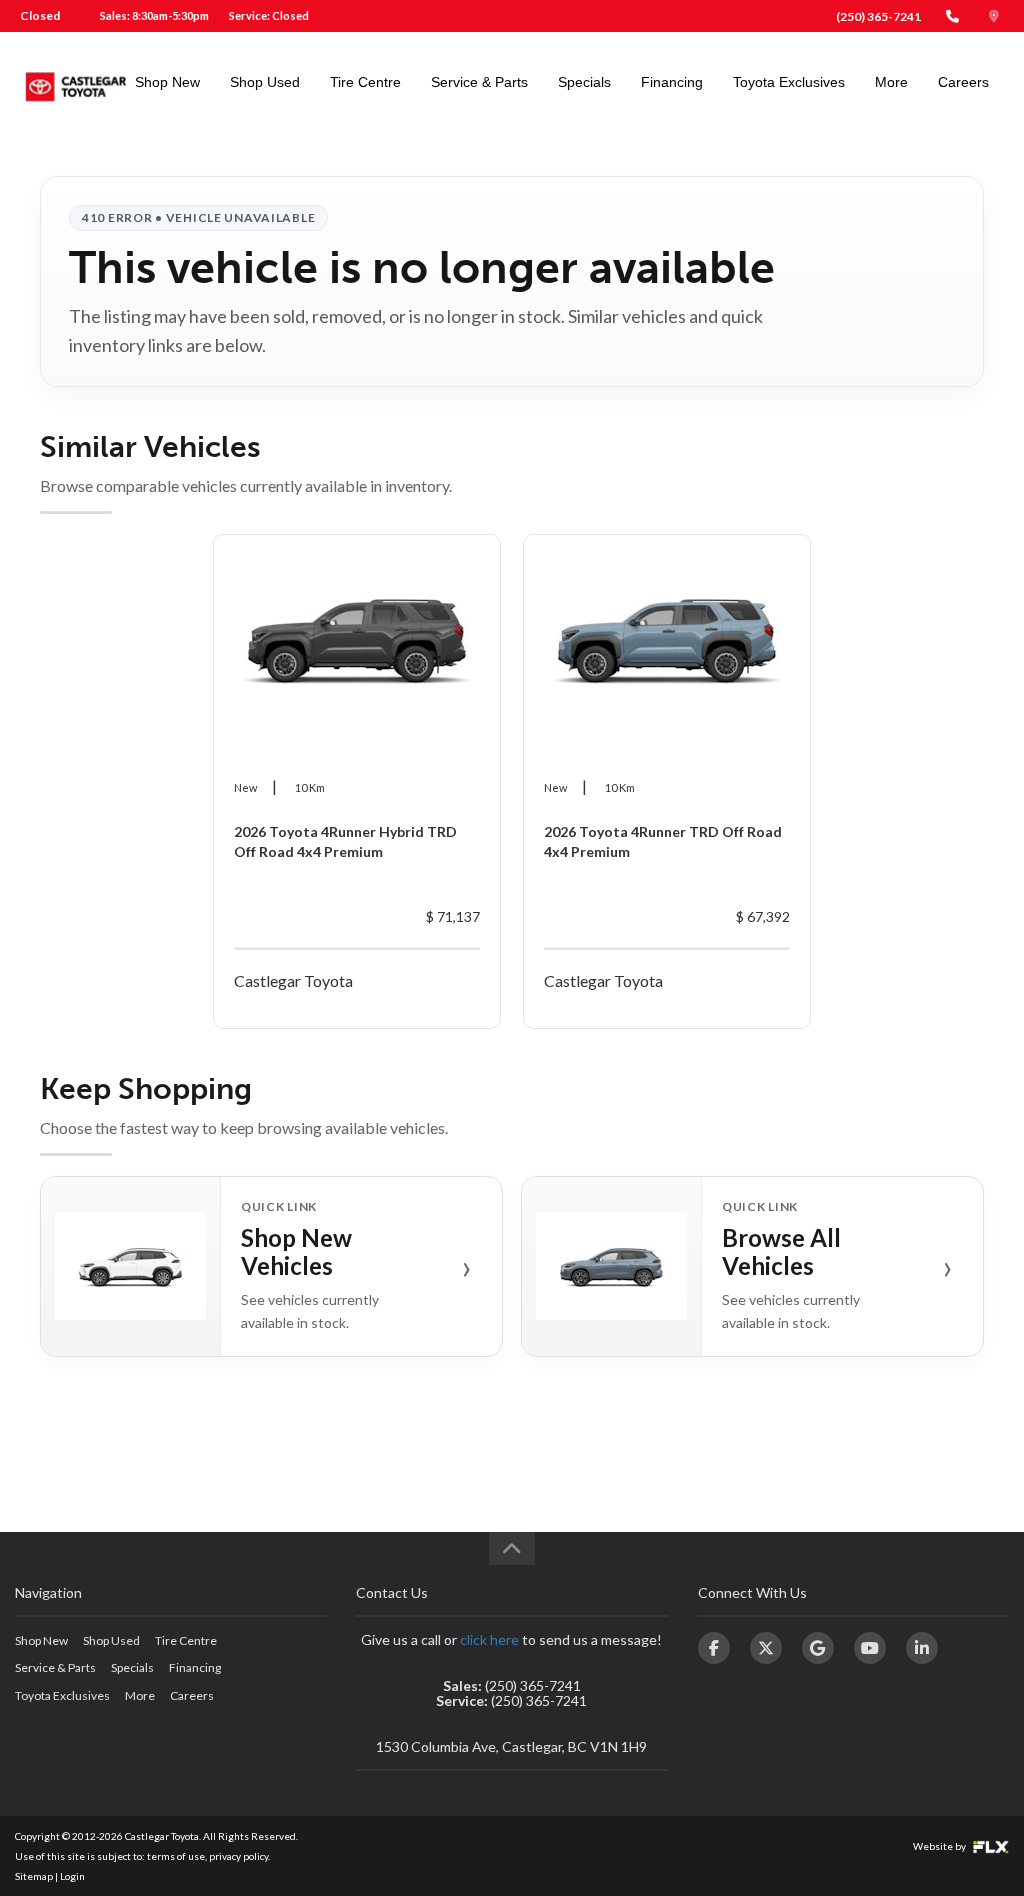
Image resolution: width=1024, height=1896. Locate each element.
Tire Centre (365, 82)
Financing (672, 82)
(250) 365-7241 (878, 16)
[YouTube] (870, 1648)
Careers (963, 82)
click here (489, 1639)
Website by (940, 1846)
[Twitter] (766, 1648)
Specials (584, 82)
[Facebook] (714, 1648)
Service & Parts (479, 82)
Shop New (167, 82)
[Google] (818, 1648)
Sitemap (34, 1876)
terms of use (176, 1856)
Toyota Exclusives (789, 82)
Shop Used (265, 82)
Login (72, 1876)
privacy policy (238, 1856)
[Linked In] (922, 1648)
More (891, 82)
